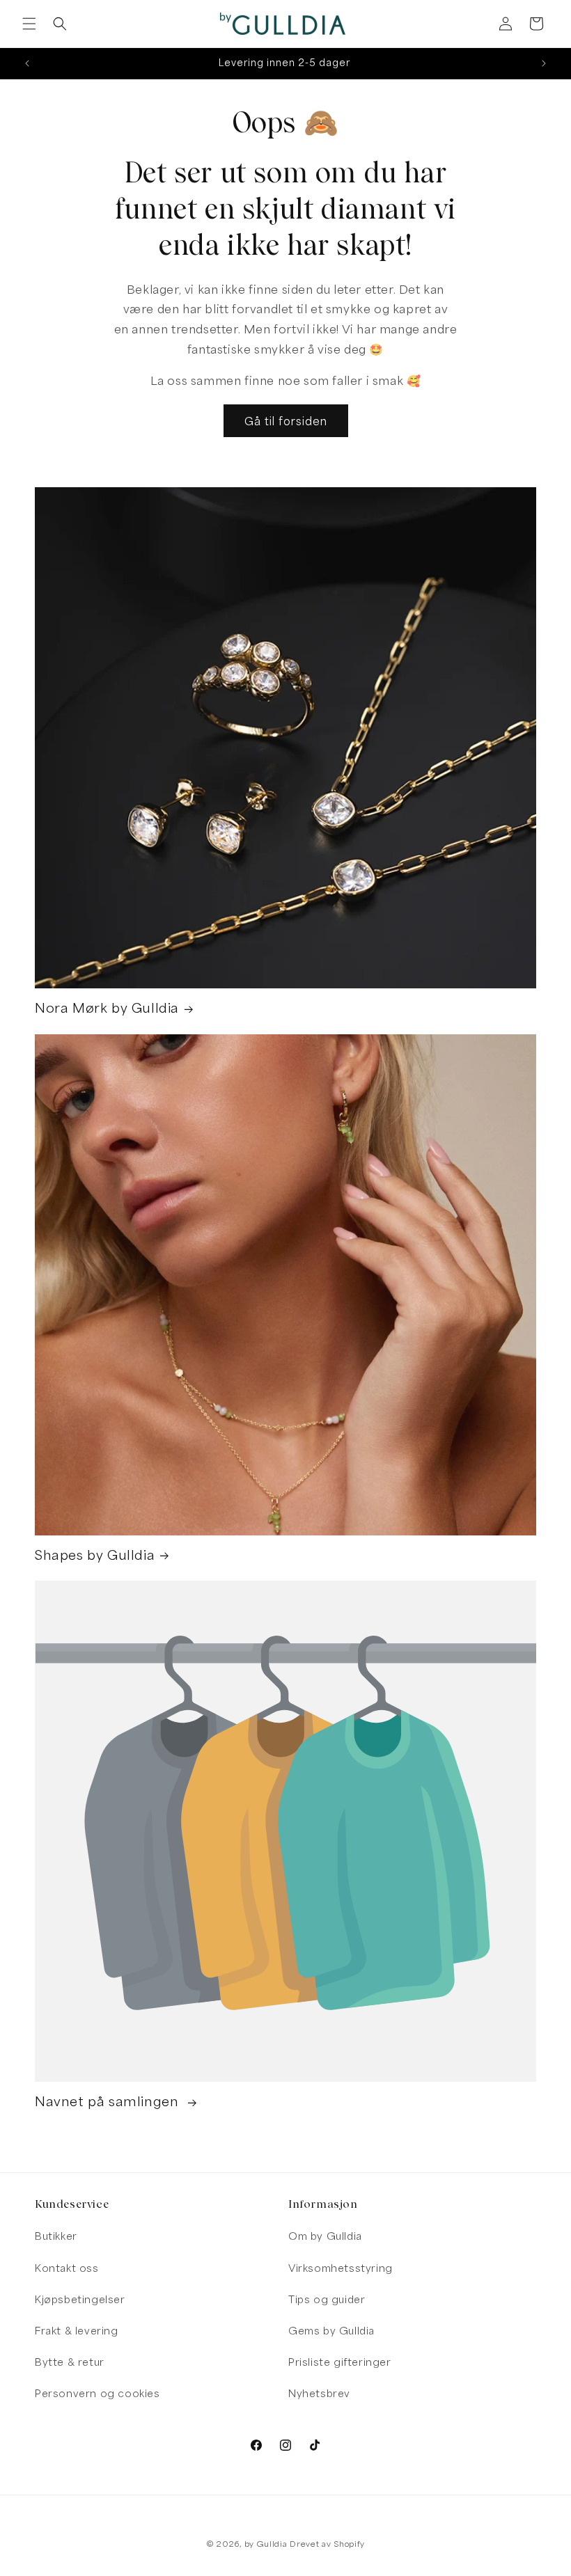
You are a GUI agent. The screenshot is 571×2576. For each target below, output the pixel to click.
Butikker (56, 2236)
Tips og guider (327, 2299)
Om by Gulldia (325, 2236)
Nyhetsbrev (319, 2393)
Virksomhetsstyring (341, 2268)
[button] (29, 24)
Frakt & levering (77, 2331)
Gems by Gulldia (331, 2331)
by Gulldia (266, 2544)
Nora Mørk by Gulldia (107, 1008)
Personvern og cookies (97, 2393)
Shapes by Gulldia (95, 1555)
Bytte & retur (70, 2362)
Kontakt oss (67, 2268)
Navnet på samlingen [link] (109, 2101)
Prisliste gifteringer (340, 2362)
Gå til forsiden (286, 421)
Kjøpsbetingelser (80, 2299)
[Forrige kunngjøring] (27, 63)
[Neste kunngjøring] (544, 63)
